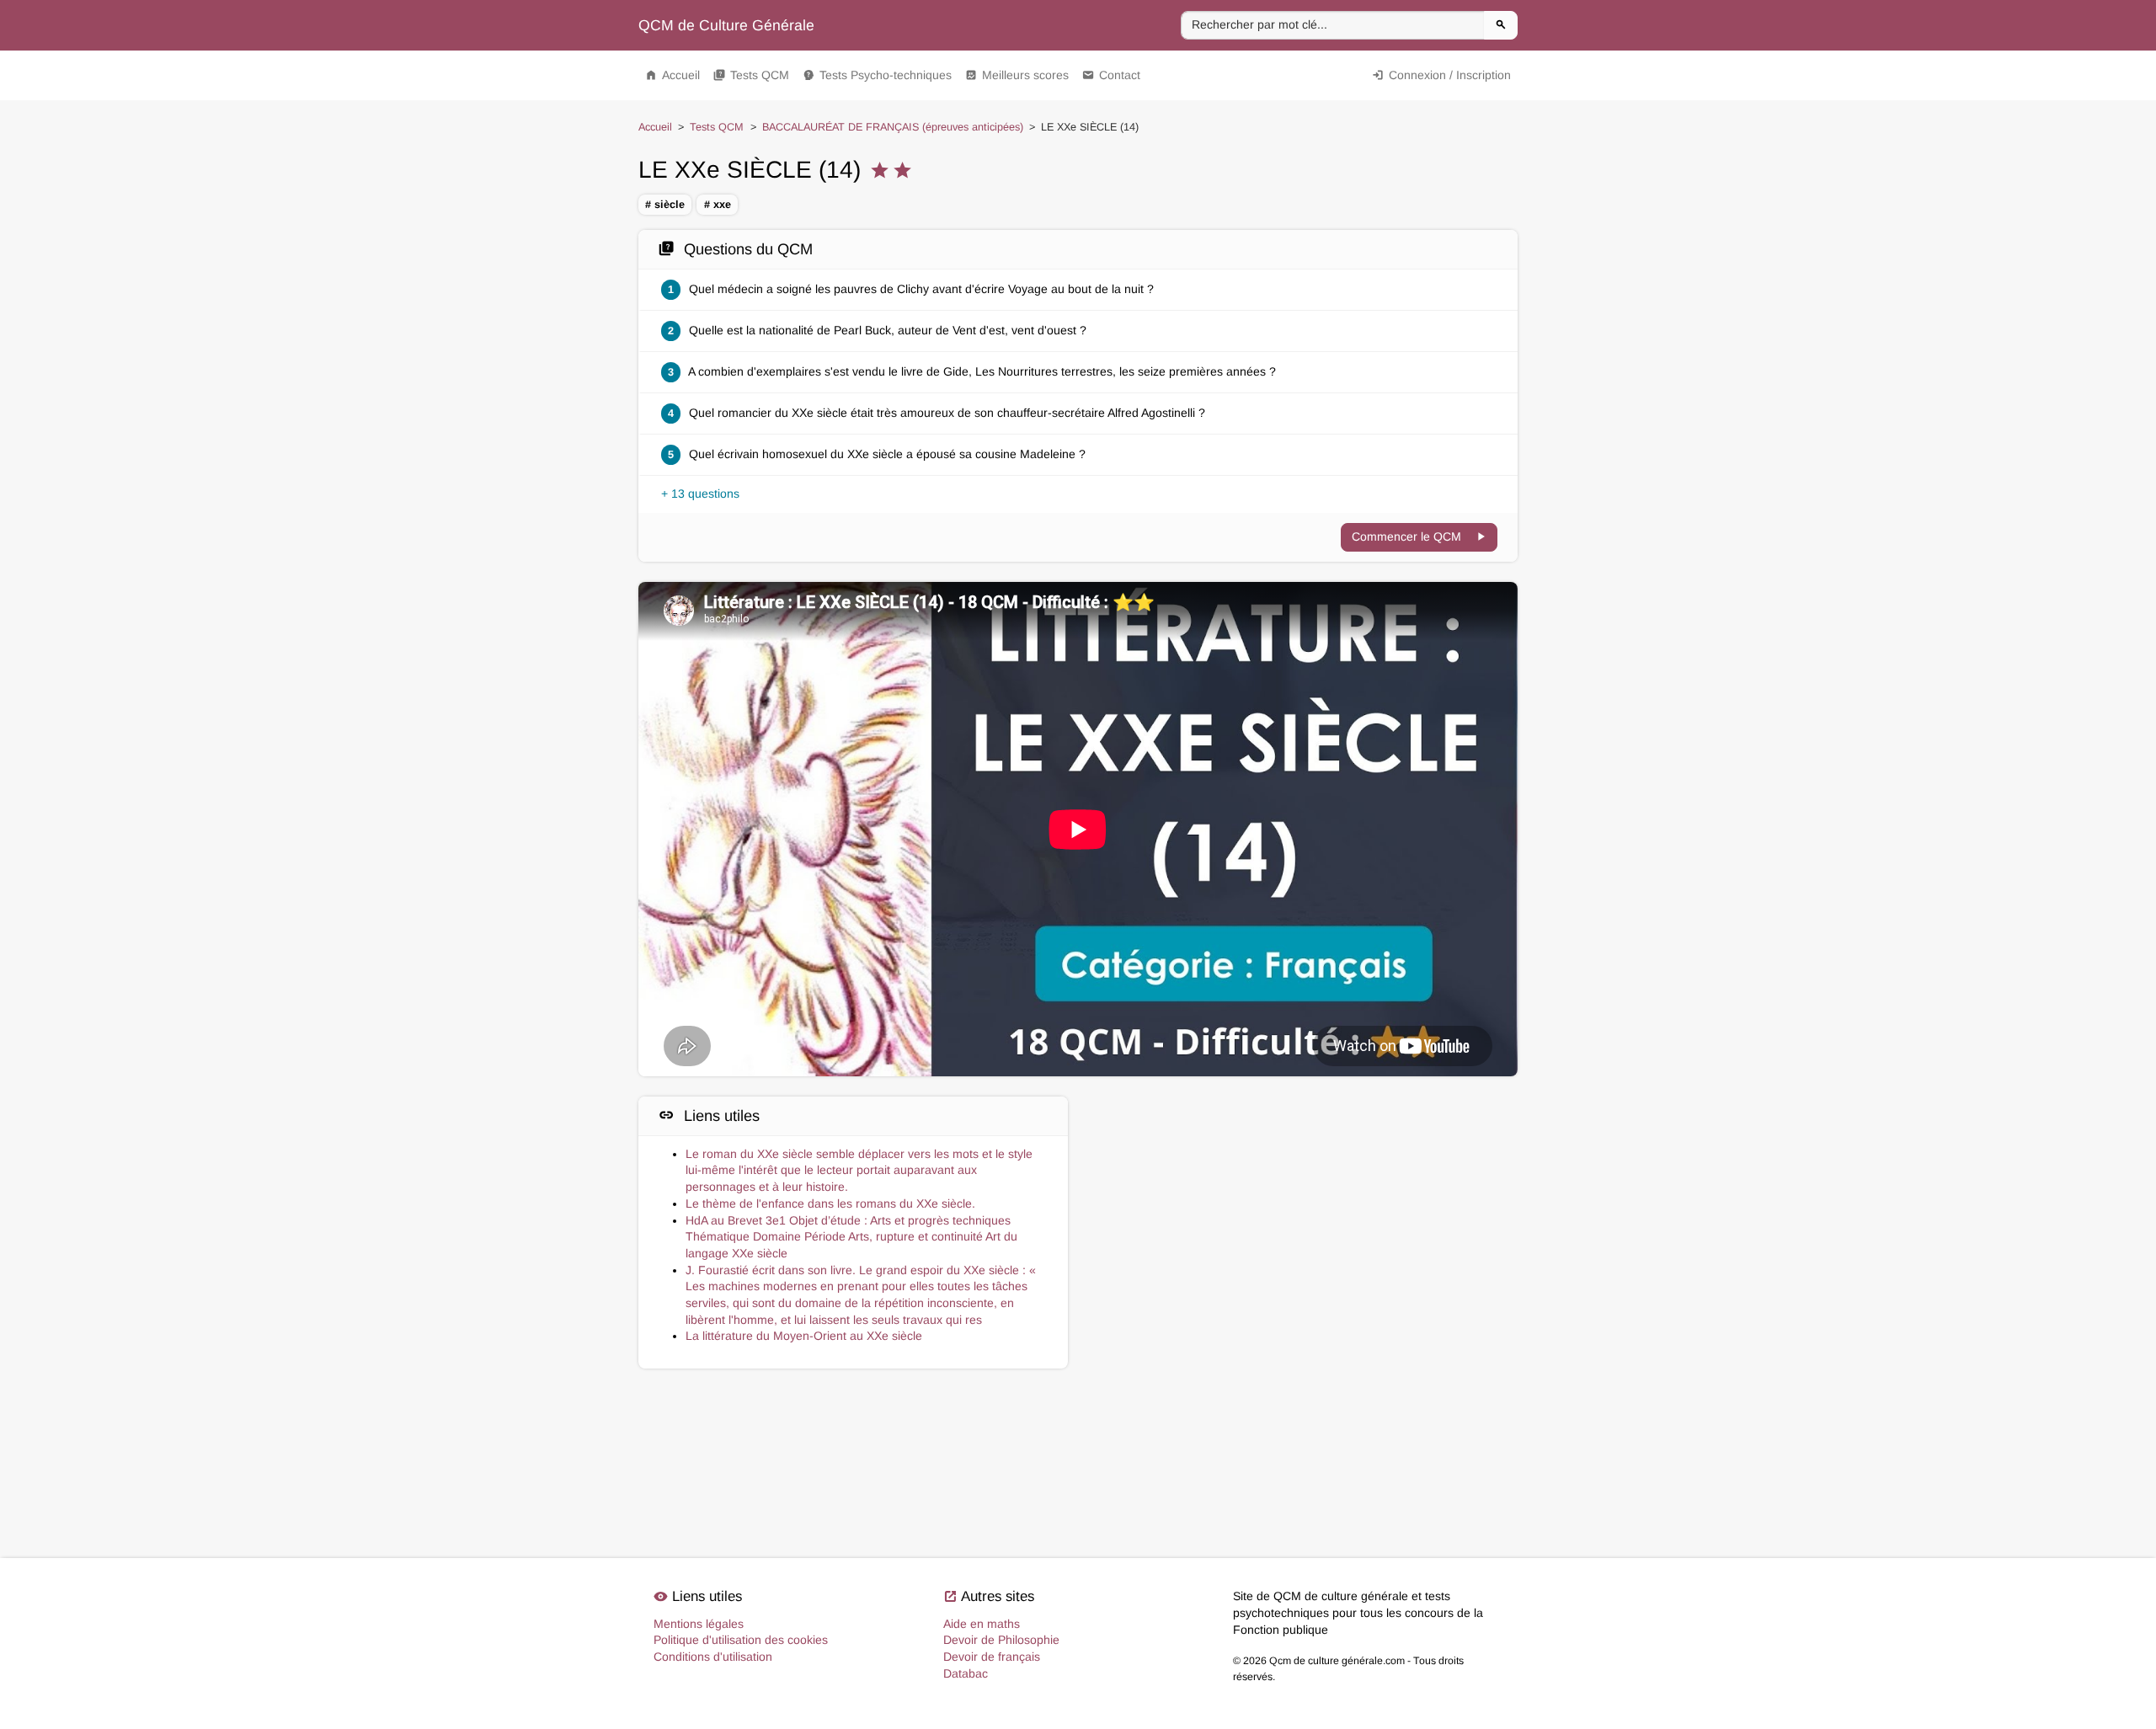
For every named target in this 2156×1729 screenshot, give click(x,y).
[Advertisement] (1303, 1171)
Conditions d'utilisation (713, 1657)
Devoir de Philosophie (1001, 1640)
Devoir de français (992, 1657)
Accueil (672, 75)
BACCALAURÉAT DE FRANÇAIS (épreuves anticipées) (893, 127)
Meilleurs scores (1017, 75)
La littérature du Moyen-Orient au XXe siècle (804, 1336)
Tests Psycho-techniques (877, 75)
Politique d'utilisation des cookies (741, 1640)
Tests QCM (751, 75)
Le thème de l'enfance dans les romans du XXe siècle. (830, 1203)
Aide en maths (982, 1624)
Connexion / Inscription (1441, 75)
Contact (1111, 75)
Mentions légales (699, 1624)
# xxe (718, 205)
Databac (966, 1673)
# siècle (665, 205)
